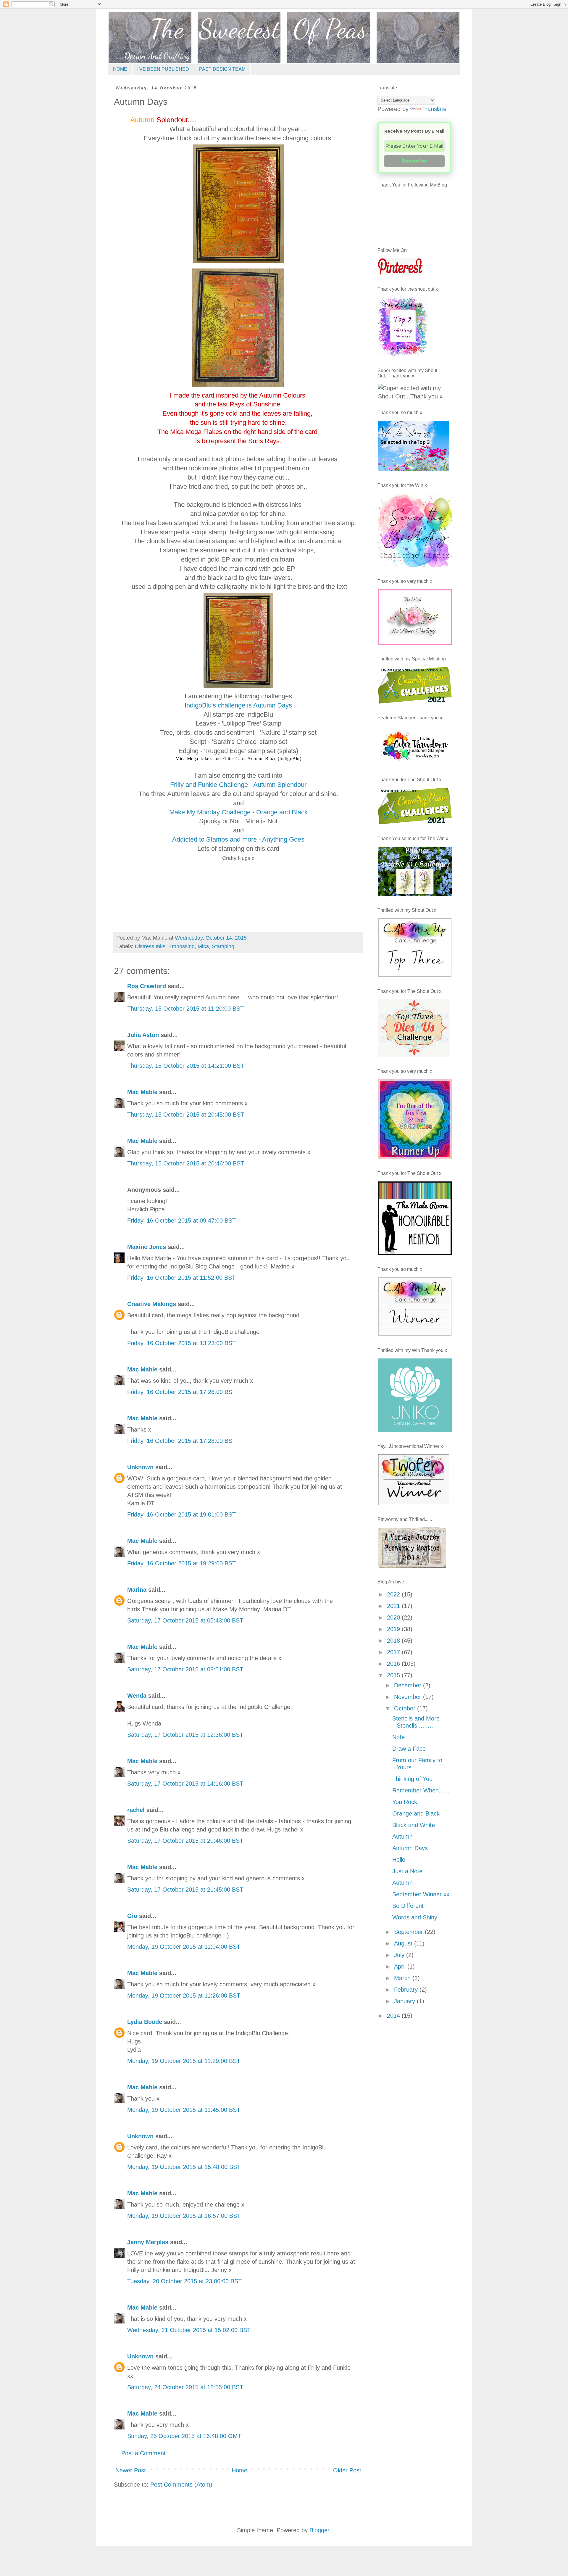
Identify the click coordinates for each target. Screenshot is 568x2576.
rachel (136, 1810)
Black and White (414, 1825)
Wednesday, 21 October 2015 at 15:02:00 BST (189, 2330)
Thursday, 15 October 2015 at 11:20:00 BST (185, 1009)
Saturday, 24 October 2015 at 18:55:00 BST (185, 2387)
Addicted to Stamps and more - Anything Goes (238, 839)
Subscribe (414, 161)
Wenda (137, 1696)
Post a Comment (143, 2453)
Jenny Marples (148, 2242)
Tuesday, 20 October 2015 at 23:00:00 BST (184, 2281)
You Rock (405, 1802)
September (409, 1932)
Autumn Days (410, 1848)
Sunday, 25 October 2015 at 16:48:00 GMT (184, 2436)
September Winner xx (421, 1894)
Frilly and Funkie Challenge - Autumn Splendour (238, 785)
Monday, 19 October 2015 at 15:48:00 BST (184, 2167)
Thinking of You (412, 1779)
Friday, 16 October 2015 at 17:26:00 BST (181, 1392)
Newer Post (131, 2470)
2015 (394, 1675)
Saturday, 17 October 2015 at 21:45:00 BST (185, 1890)
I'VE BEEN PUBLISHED (163, 69)
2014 (394, 2016)
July (400, 1955)
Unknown (140, 1467)
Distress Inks (150, 946)
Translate (434, 109)
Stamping (223, 946)
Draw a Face (409, 1749)
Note (398, 1737)
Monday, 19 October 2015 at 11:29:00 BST (184, 2061)
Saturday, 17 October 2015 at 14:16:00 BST (185, 1784)
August (404, 1943)
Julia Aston (143, 1035)
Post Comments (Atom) (181, 2485)
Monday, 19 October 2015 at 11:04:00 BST (184, 1947)
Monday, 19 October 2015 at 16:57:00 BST (184, 2216)
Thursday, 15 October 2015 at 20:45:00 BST (186, 1115)
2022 (394, 1594)
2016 (394, 1664)
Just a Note (407, 1871)
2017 (394, 1652)
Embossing (181, 946)
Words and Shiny (415, 1917)
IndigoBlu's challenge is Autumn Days (238, 705)
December (409, 1685)
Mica (203, 946)
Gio (132, 1916)
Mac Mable (142, 1092)
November (409, 1697)
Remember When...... (421, 1790)
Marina (137, 1590)
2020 (394, 1617)
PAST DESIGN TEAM (222, 69)
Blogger (319, 2530)
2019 (394, 1629)
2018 (394, 1641)
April (401, 1966)
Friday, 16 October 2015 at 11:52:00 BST (181, 1278)
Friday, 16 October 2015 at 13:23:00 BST (181, 1343)
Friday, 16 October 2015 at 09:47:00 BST (181, 1221)
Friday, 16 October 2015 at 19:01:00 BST (181, 1514)
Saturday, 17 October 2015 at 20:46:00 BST (185, 1841)
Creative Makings (152, 1304)
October (406, 1708)
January (405, 2001)
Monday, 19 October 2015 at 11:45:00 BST (184, 2110)
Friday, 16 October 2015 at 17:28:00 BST (181, 1441)
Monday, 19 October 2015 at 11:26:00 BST (184, 1995)
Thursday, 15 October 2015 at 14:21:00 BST (186, 1066)
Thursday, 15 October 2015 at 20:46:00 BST (186, 1163)
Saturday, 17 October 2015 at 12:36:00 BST (185, 1735)
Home (239, 2470)
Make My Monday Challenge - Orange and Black (238, 812)
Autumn (402, 1837)
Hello (399, 1860)
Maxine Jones (147, 1247)
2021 (394, 1606)
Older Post (347, 2470)
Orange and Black (416, 1813)
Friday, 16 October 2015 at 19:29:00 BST (181, 1563)
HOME (120, 69)
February (407, 1990)
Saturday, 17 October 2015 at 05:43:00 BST (185, 1620)
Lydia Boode (145, 2022)
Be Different (408, 1906)
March (403, 1978)
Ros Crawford (147, 986)
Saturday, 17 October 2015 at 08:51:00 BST (185, 1669)
